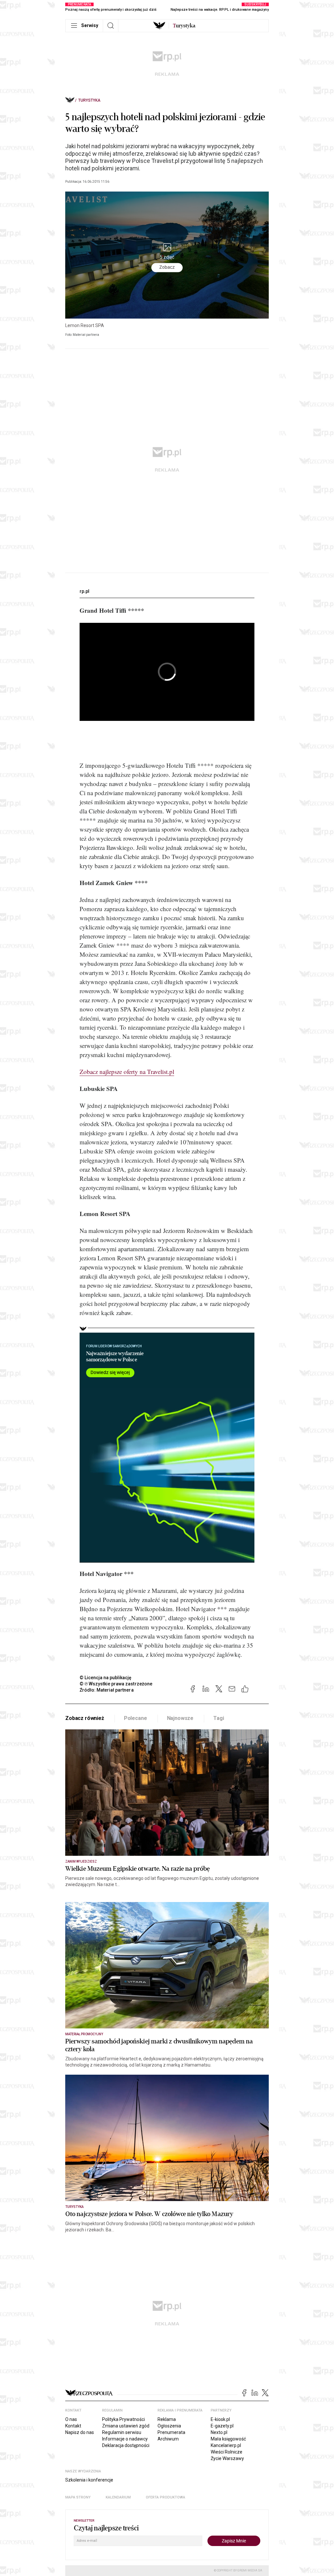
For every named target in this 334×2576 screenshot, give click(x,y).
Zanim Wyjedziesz (81, 1861)
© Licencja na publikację (106, 1678)
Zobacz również (85, 1718)
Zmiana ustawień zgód (126, 2426)
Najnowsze (180, 1718)
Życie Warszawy (227, 2458)
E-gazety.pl (222, 2426)
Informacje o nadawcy (125, 2439)
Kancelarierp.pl (226, 2445)
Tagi (219, 1718)
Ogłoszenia (169, 2426)
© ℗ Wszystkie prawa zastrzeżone (116, 1684)
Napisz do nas (80, 2432)
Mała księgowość (228, 2439)
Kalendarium (118, 2497)
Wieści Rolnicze (227, 2452)
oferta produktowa (166, 2497)
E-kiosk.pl (220, 2419)
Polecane (136, 1718)
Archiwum (168, 2439)
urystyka (184, 26)
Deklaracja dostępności (126, 2445)
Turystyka (89, 100)
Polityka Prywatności (123, 2419)
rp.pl (84, 591)
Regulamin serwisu (122, 2432)
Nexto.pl (219, 2432)
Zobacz (167, 267)
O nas (71, 2419)
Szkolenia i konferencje (89, 2480)
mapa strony (78, 2497)
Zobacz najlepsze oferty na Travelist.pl (127, 1072)
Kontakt (73, 2426)
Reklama (167, 2419)
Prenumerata (171, 2432)
